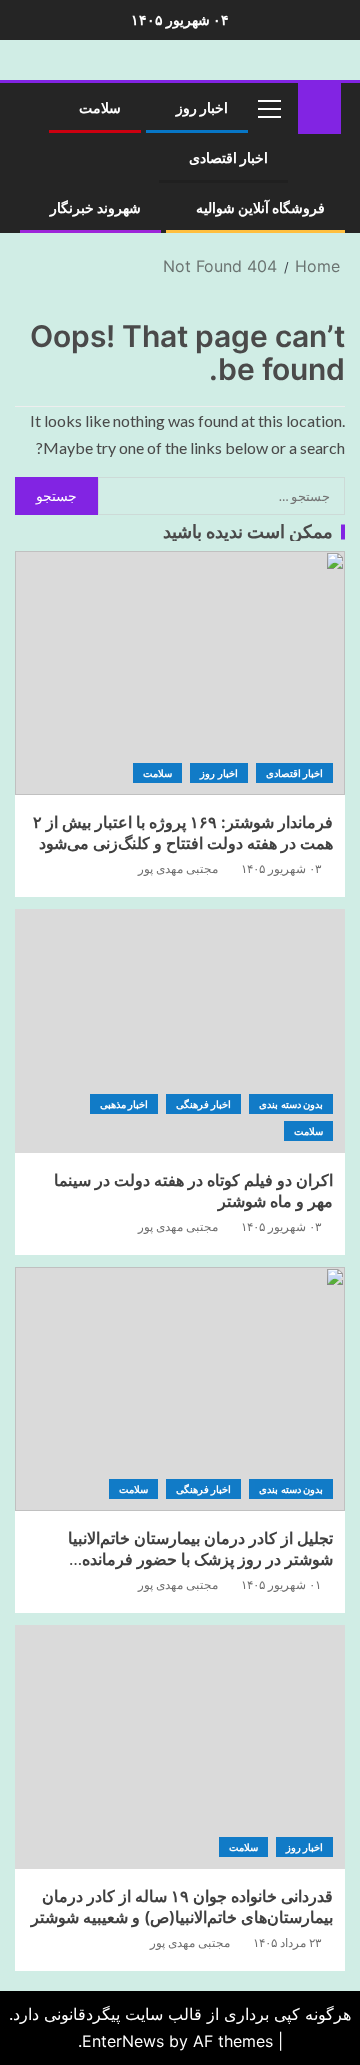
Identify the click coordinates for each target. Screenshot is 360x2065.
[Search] (37, 108)
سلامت (100, 108)
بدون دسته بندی (291, 1104)
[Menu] (268, 108)
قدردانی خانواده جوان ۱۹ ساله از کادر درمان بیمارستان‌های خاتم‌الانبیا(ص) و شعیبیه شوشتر (182, 1906)
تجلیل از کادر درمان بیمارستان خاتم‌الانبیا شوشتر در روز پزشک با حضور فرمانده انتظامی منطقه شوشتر (200, 1559)
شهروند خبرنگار (95, 208)
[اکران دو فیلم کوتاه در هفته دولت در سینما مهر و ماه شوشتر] (180, 1031)
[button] (268, 108)
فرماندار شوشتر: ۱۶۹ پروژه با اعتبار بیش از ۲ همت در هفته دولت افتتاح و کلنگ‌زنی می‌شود (183, 832)
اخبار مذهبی (124, 1104)
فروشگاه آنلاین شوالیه (260, 208)
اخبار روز (202, 108)
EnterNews (123, 2041)
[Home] (319, 106)
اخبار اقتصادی (228, 158)
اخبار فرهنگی (203, 1104)
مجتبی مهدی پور (178, 868)
